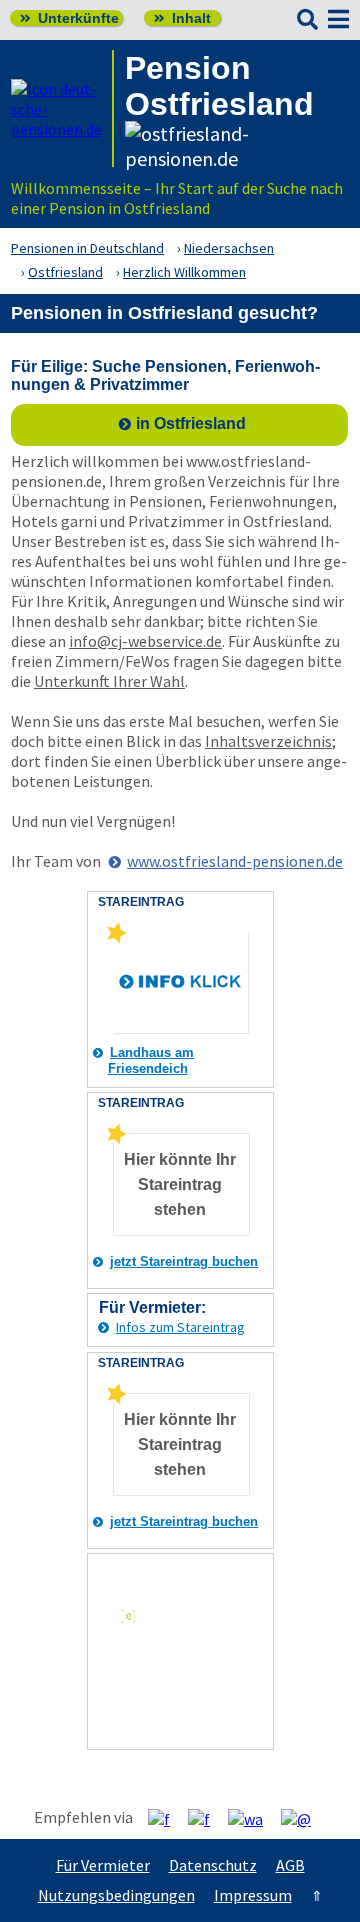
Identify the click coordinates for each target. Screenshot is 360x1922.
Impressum (253, 1895)
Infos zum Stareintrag (180, 1327)
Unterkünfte (69, 18)
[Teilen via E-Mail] (303, 1818)
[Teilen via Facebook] (166, 1818)
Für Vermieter (103, 1865)
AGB (290, 1865)
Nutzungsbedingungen (116, 1895)
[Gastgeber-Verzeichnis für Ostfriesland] (62, 108)
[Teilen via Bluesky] (206, 1818)
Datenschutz (213, 1865)
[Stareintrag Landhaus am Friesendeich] (117, 939)
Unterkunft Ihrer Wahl (109, 681)
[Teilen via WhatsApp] (253, 1818)
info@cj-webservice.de (145, 641)
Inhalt (182, 18)
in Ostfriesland (191, 423)
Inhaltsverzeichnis (268, 741)
